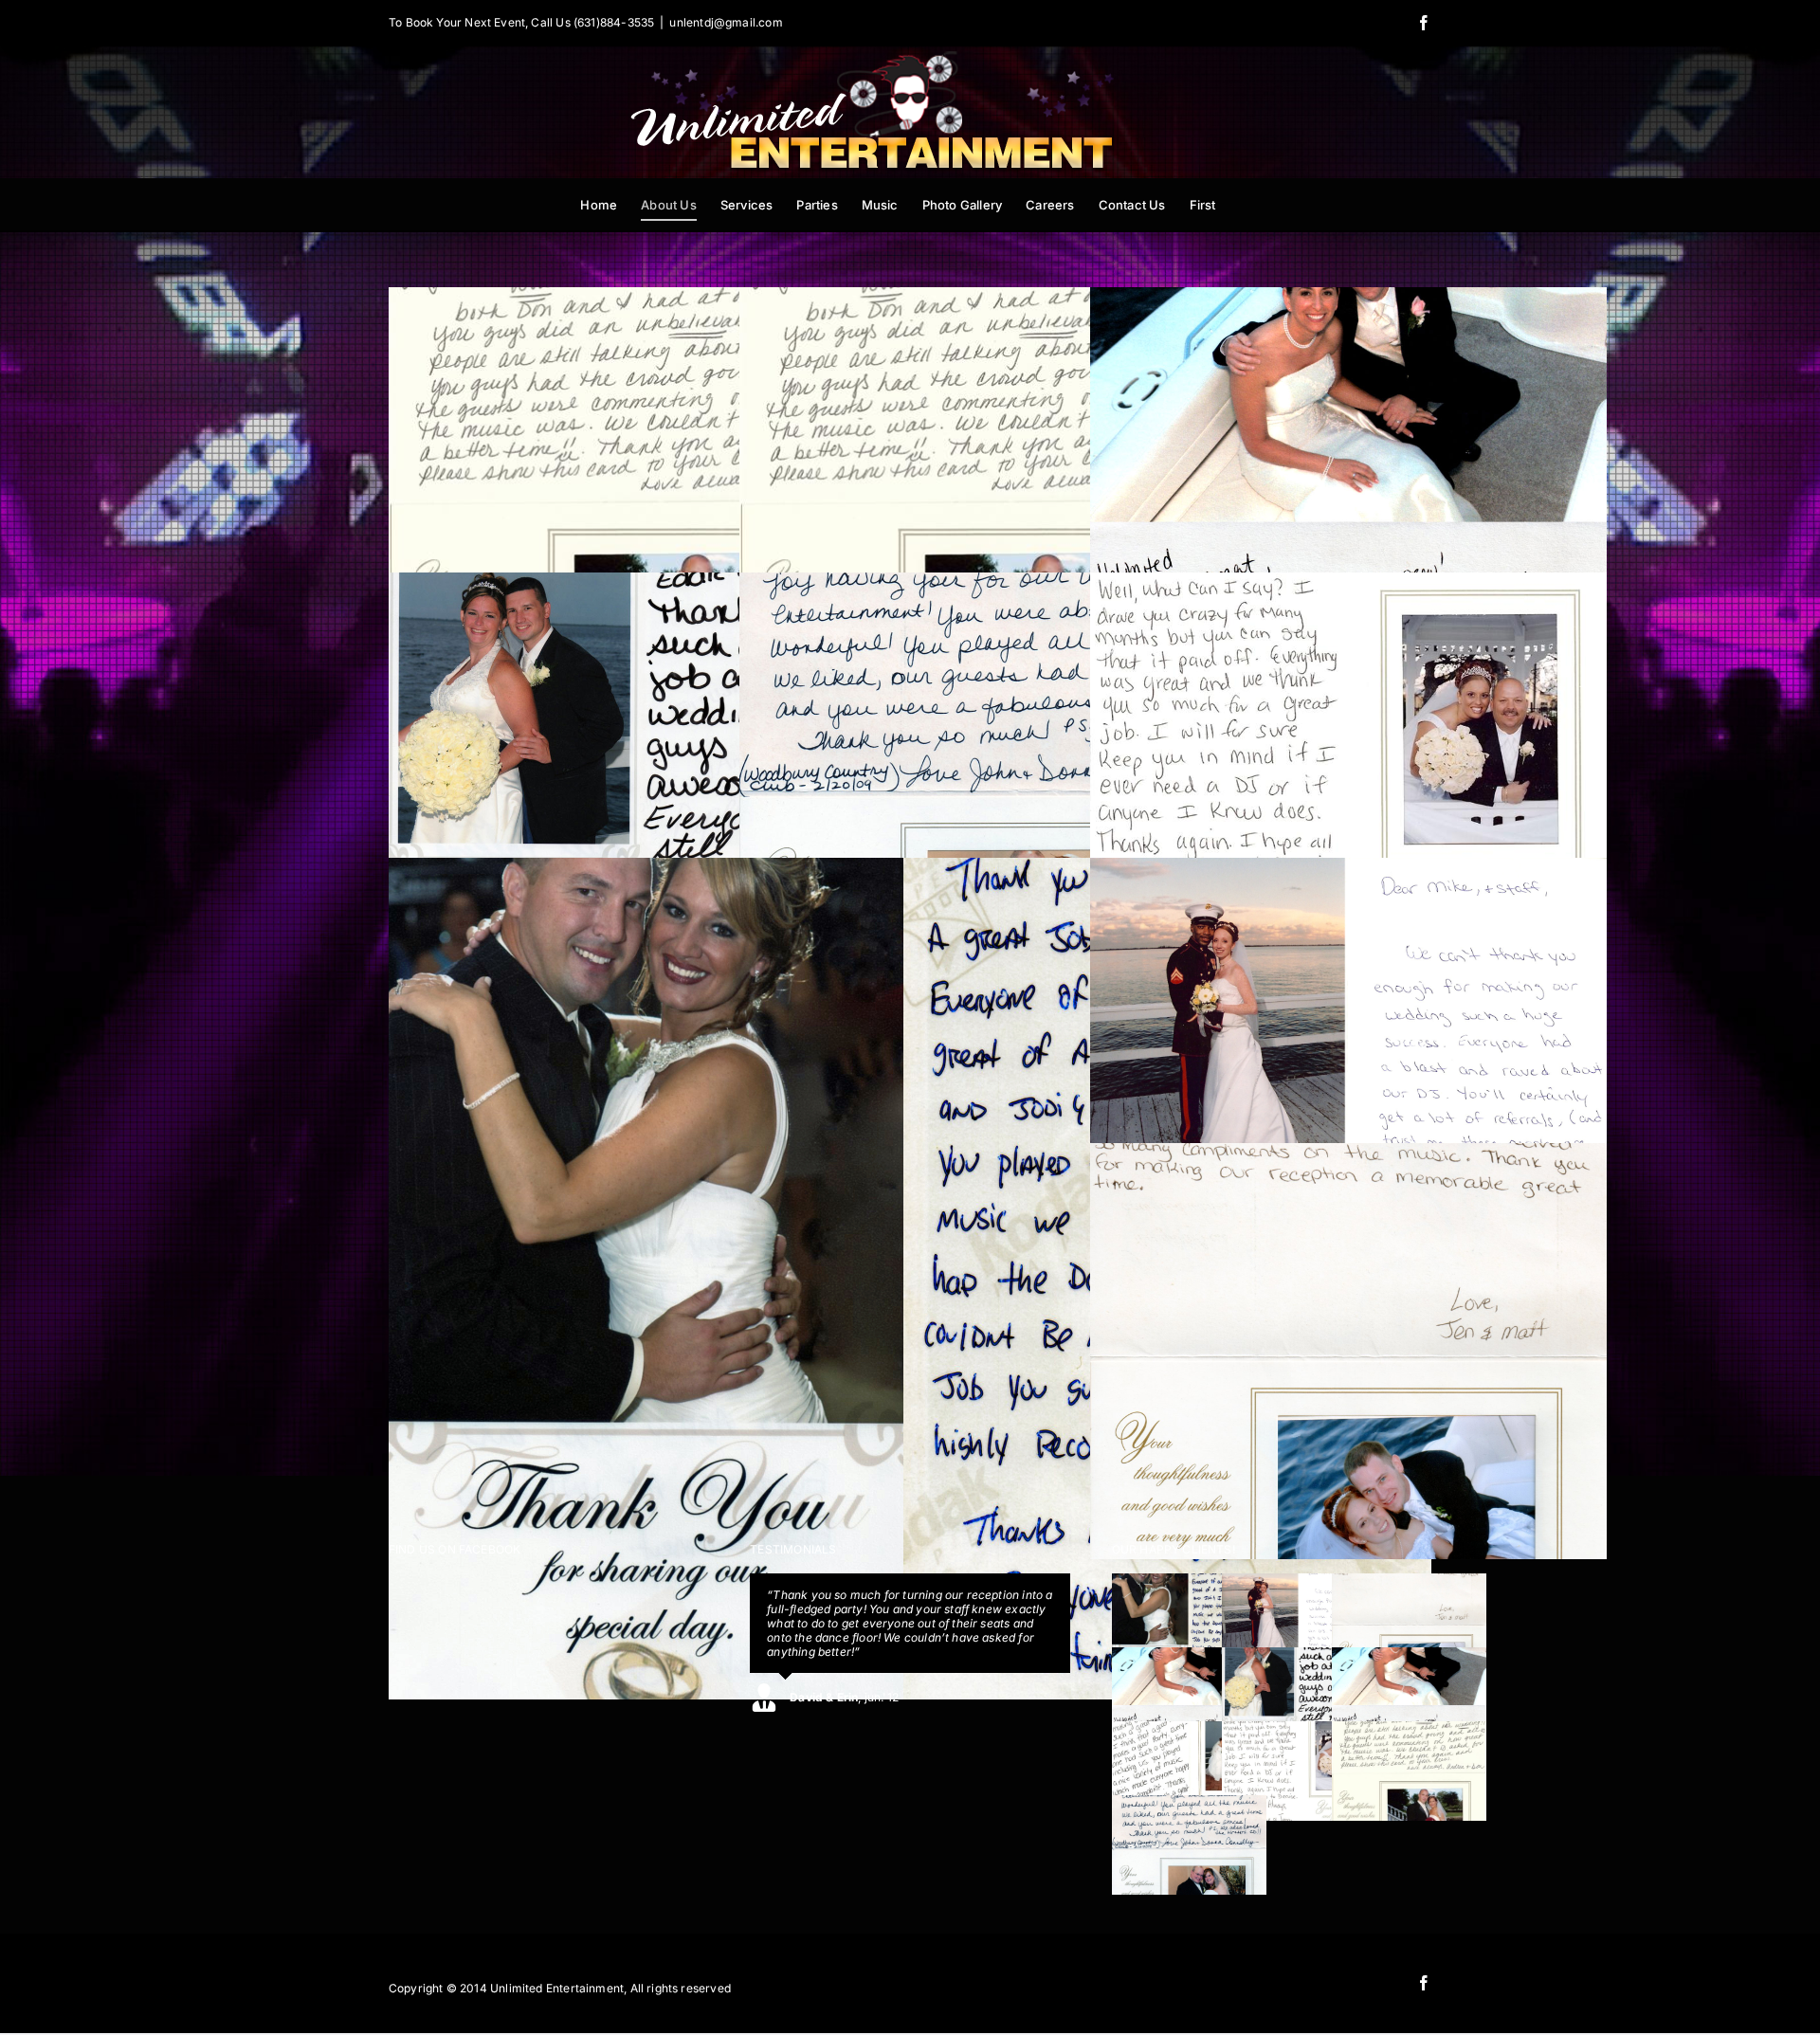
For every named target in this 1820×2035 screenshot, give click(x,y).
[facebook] (1424, 1983)
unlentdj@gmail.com (726, 22)
